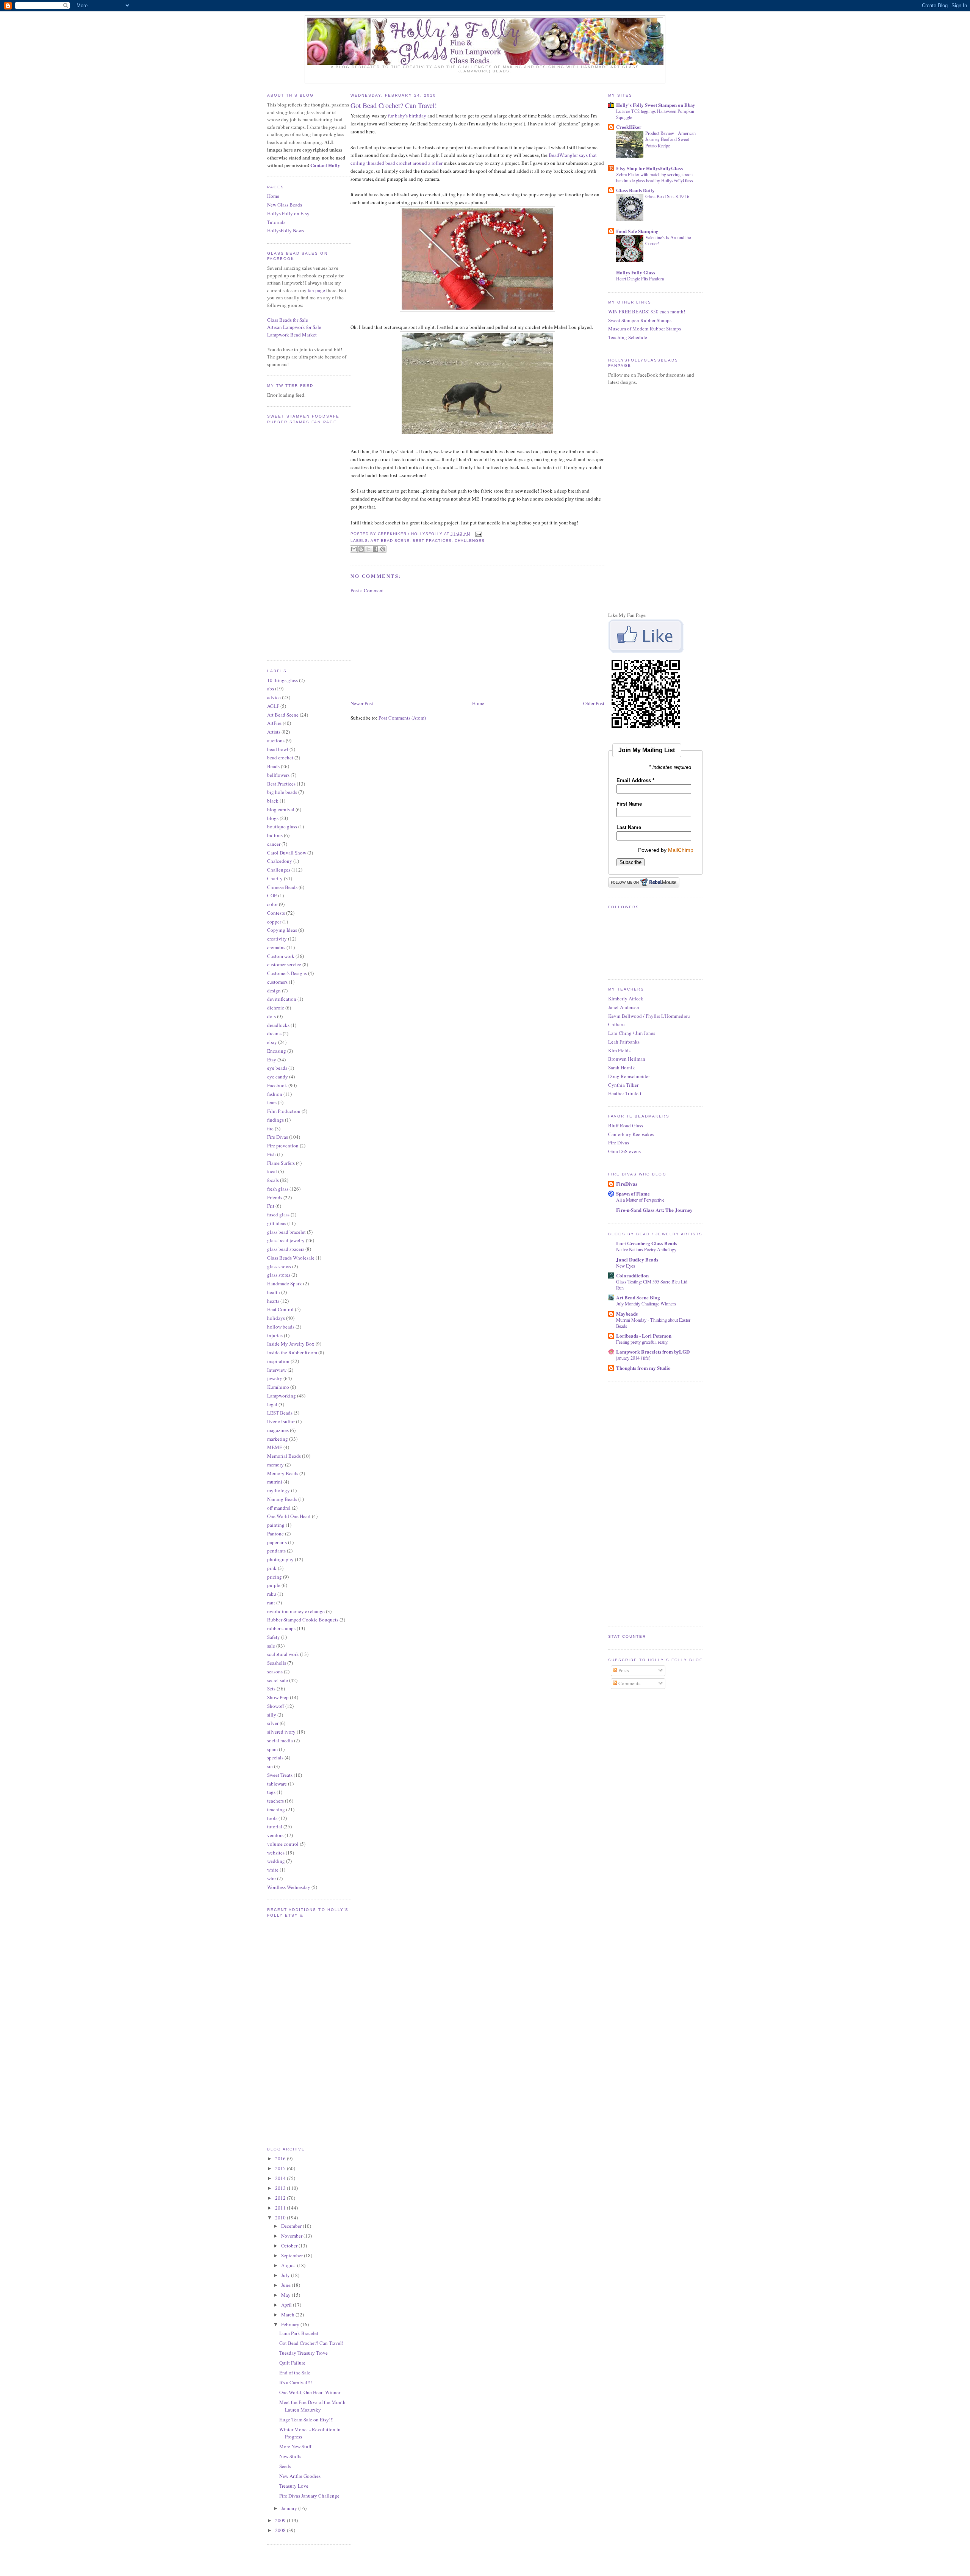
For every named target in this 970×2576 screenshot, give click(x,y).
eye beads (277, 1068)
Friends (275, 1197)
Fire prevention (283, 1146)
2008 (281, 2530)
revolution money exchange (296, 1611)
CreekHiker (629, 127)
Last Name (629, 827)
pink (272, 1568)
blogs (273, 818)
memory (275, 1465)
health (274, 1292)
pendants (276, 1551)
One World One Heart (289, 1516)
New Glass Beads (285, 205)
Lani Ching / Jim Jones (632, 1033)
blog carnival (281, 809)
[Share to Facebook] (375, 549)
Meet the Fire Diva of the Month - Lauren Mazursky (314, 2406)
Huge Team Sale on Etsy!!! (306, 2419)
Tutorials (276, 222)
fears (272, 1102)
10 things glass (282, 680)
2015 (281, 2168)
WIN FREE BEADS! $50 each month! (647, 311)
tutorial (275, 1826)
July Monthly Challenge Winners (646, 1304)
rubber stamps (281, 1628)
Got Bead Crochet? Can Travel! (311, 2343)
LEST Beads (280, 1413)
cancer (274, 844)
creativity (277, 939)
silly (272, 1715)
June (286, 2285)
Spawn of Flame (633, 1193)
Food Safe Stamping (637, 231)
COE (272, 895)
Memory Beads (283, 1473)
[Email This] (354, 549)
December (292, 2226)
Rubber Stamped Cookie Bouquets (303, 1620)
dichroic (276, 1008)
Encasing (277, 1051)
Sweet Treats (280, 1775)
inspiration (278, 1361)
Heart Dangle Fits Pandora (640, 279)
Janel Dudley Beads (637, 1259)
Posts (623, 1670)
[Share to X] (368, 549)
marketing (278, 1439)
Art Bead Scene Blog (638, 1297)
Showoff (276, 1706)
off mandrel (279, 1508)
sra (270, 1766)
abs (271, 689)
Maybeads (627, 1314)
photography (280, 1559)
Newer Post (362, 703)
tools (272, 1818)
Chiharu (616, 1024)
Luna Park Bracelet (299, 2333)
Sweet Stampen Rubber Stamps (640, 320)
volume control (283, 1844)
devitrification (282, 999)
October (290, 2246)
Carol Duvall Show (287, 853)
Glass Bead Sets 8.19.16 (667, 196)
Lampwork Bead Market (292, 335)
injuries (275, 1335)
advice (274, 697)
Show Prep (278, 1697)
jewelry (275, 1378)
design (274, 991)
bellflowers (278, 775)
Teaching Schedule (628, 337)
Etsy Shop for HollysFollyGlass (649, 168)
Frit (271, 1206)
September (293, 2255)
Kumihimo (278, 1387)
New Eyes (626, 1266)
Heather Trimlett (625, 1093)
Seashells (277, 1663)
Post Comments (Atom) (402, 718)
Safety (274, 1637)
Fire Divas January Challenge (309, 2496)
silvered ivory (281, 1732)
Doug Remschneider (629, 1076)
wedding (276, 1861)
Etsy (272, 1060)
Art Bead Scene (283, 715)
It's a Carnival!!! (296, 2382)
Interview (277, 1370)
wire (271, 1878)
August (289, 2265)
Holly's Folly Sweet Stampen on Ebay (656, 105)
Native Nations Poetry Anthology (646, 1249)
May (286, 2295)
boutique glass (282, 826)
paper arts (277, 1542)
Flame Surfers (281, 1163)
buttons (275, 835)
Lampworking (282, 1396)
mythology (278, 1490)
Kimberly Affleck (626, 998)
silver (273, 1723)
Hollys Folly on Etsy (288, 213)
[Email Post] (478, 534)
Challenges (279, 870)
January (290, 2508)
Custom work (281, 956)
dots (271, 1016)
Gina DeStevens (624, 1151)
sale (271, 1646)
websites (276, 1853)
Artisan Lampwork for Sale (294, 327)
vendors (275, 1835)
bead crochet (280, 757)
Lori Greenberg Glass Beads (647, 1243)
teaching (276, 1809)
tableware (277, 1784)
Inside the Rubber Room (292, 1352)
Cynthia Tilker (623, 1085)
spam (272, 1749)
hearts (273, 1301)
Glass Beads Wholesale (291, 1258)
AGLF (273, 706)
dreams (274, 1033)
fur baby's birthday (408, 116)
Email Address (635, 780)
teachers (275, 1801)
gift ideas (277, 1223)
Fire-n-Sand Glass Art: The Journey (654, 1210)
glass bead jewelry (286, 1240)
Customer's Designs (287, 973)
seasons (275, 1671)
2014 (281, 2178)
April (287, 2305)
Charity (275, 878)
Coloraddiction (632, 1275)
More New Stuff (295, 2446)
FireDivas (627, 1184)
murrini (275, 1482)
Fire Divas (278, 1137)
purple (274, 1585)
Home (273, 196)
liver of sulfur (281, 1421)
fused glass (278, 1214)
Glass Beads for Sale (288, 320)
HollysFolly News (286, 230)
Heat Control (280, 1309)
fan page (316, 290)
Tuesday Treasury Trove (304, 2353)
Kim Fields (619, 1050)
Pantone (275, 1534)
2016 (281, 2158)
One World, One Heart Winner (310, 2392)
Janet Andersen (624, 1007)
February (291, 2324)
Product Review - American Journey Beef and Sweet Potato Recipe (670, 139)
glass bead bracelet (286, 1232)
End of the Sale (295, 2373)
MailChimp (681, 850)
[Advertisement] (407, 646)
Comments (629, 1683)
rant (271, 1603)
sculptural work (283, 1654)
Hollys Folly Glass (636, 272)
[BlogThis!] (361, 549)
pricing (275, 1577)
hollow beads (281, 1327)
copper (274, 922)
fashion (275, 1094)
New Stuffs (290, 2456)
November (292, 2236)
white (273, 1870)
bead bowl (278, 749)
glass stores (279, 1275)
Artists (274, 732)
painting (276, 1525)
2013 (281, 2188)
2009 (281, 2520)
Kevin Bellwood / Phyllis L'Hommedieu (649, 1016)
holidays (276, 1318)
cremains (276, 947)
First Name (629, 804)
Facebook (277, 1085)
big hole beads (282, 792)
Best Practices (281, 784)
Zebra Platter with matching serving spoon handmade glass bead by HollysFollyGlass (655, 177)
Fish (271, 1154)
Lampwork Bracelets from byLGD (653, 1351)
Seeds (285, 2466)
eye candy (278, 1077)
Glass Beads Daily (635, 190)
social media (280, 1740)
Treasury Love (294, 2486)
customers (277, 982)
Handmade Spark (285, 1283)
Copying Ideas (282, 930)
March (288, 2315)
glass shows (279, 1266)
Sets (271, 1689)
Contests (276, 913)
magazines (278, 1430)
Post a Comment (367, 590)
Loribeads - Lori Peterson (644, 1336)
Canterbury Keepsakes (631, 1134)
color (272, 904)
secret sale (278, 1680)
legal (272, 1404)
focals (273, 1180)
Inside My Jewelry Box (291, 1344)
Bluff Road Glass (626, 1125)
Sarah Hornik (622, 1067)
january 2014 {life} (634, 1358)
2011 (281, 2208)
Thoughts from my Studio (643, 1368)
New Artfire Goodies (300, 2476)
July (286, 2275)
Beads (273, 766)
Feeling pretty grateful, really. (642, 1342)
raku (272, 1594)
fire (270, 1128)
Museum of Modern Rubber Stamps (645, 329)
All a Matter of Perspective (640, 1200)
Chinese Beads (282, 887)
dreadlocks (278, 1025)
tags (271, 1792)
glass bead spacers (286, 1249)
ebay (272, 1042)
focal (272, 1171)
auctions (276, 740)
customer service (284, 964)
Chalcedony (280, 861)
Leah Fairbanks (624, 1042)
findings (275, 1120)
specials (275, 1758)
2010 (281, 2218)
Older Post (594, 703)
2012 (281, 2198)
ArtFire (274, 723)
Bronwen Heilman (627, 1059)
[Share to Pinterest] (383, 549)
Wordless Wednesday (289, 1887)
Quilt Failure (292, 2363)
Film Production (284, 1111)
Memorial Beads (284, 1456)
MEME (275, 1447)
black (273, 801)
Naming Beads (282, 1499)
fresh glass (278, 1189)
